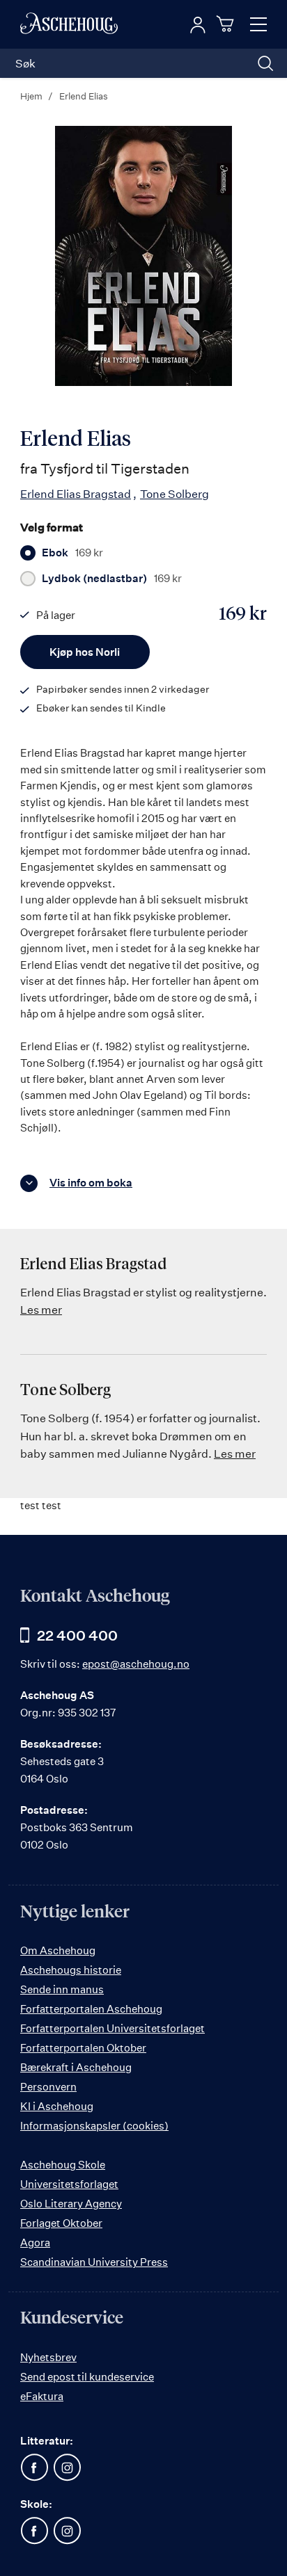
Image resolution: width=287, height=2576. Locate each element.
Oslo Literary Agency (71, 2204)
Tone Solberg (174, 494)
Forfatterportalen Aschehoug (91, 2009)
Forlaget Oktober (61, 2223)
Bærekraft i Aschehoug (76, 2067)
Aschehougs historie (71, 1970)
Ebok (72, 553)
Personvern (48, 2087)
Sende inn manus (62, 1989)
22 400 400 (77, 1635)
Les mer (41, 1310)
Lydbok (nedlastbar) (112, 579)
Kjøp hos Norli (85, 652)
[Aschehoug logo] (69, 24)
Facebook (34, 2468)
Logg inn (198, 25)
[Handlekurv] (227, 24)
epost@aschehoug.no (136, 1664)
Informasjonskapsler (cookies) (94, 2126)
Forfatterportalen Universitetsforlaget (113, 2028)
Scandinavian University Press (94, 2262)
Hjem (31, 96)
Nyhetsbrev (48, 2357)
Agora (35, 2243)
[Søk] (265, 63)
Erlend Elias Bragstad (76, 494)
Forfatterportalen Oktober (83, 2048)
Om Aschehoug (58, 1950)
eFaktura (42, 2396)
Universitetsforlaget (69, 2184)
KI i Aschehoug (57, 2106)
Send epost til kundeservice (87, 2377)
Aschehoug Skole (63, 2165)
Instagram (67, 2468)
